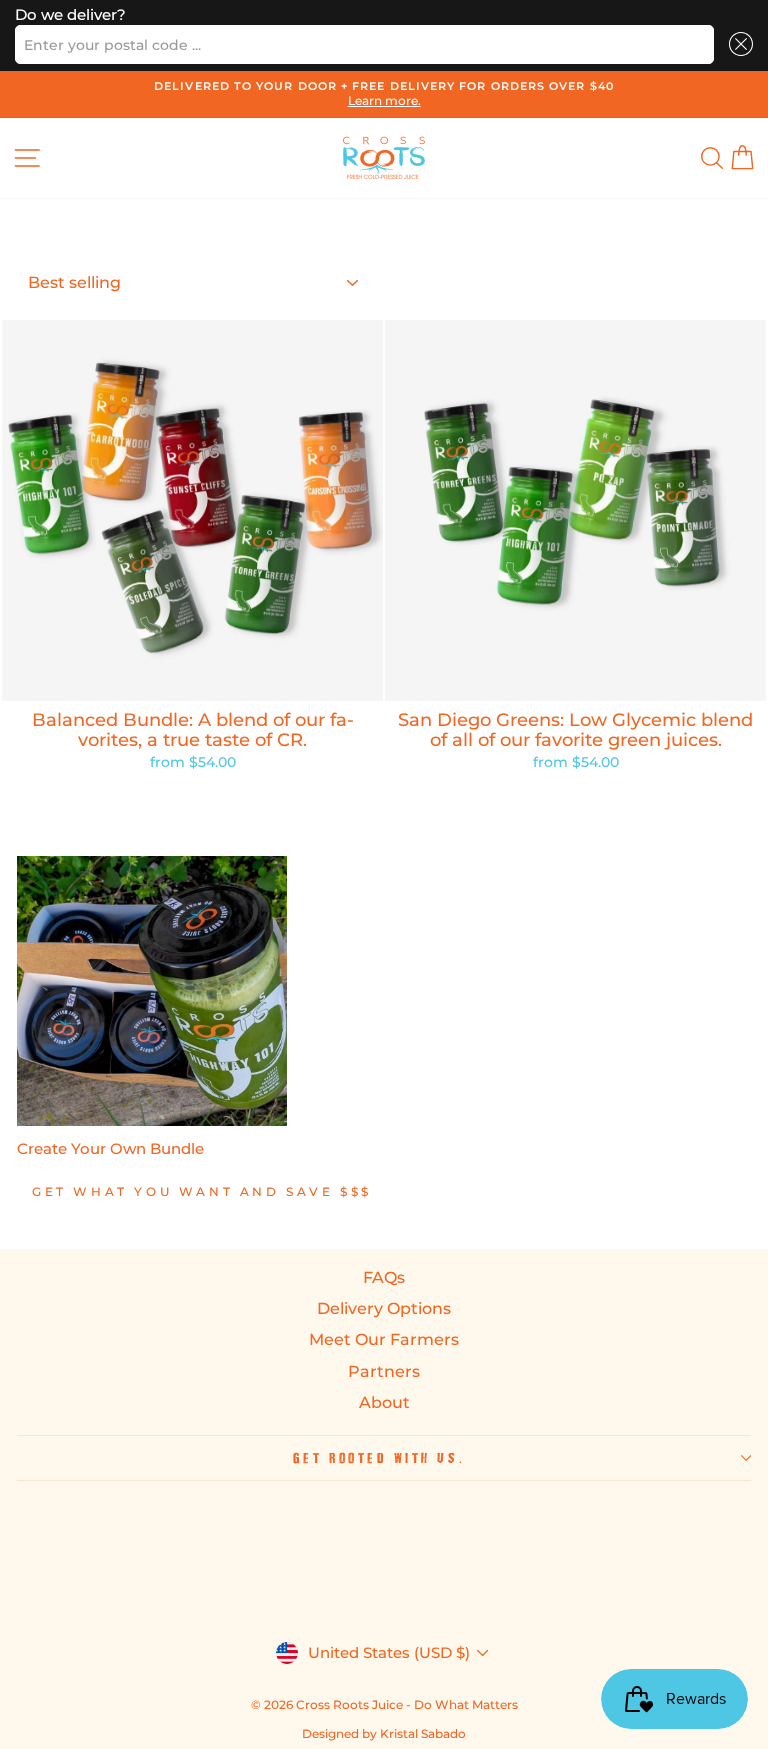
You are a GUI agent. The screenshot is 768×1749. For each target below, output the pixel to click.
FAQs (384, 1277)
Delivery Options (384, 1308)
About (384, 1402)
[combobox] (364, 44)
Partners (384, 1371)
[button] (737, 44)
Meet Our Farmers (384, 1339)
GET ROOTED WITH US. (379, 1457)
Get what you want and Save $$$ (202, 1191)
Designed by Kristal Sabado (384, 1733)
